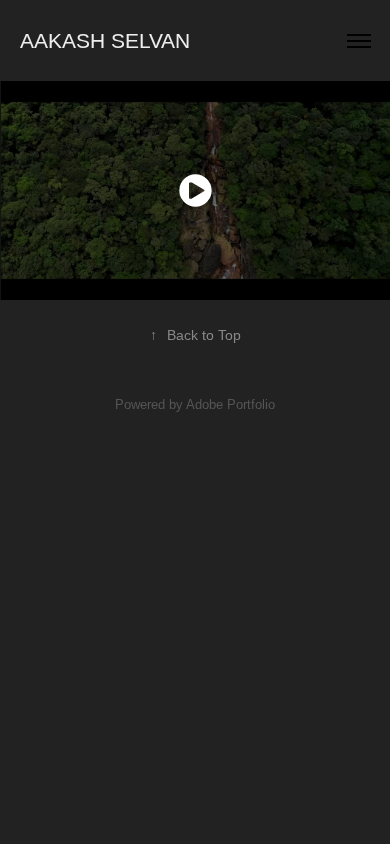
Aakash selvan (105, 40)
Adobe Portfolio (230, 404)
